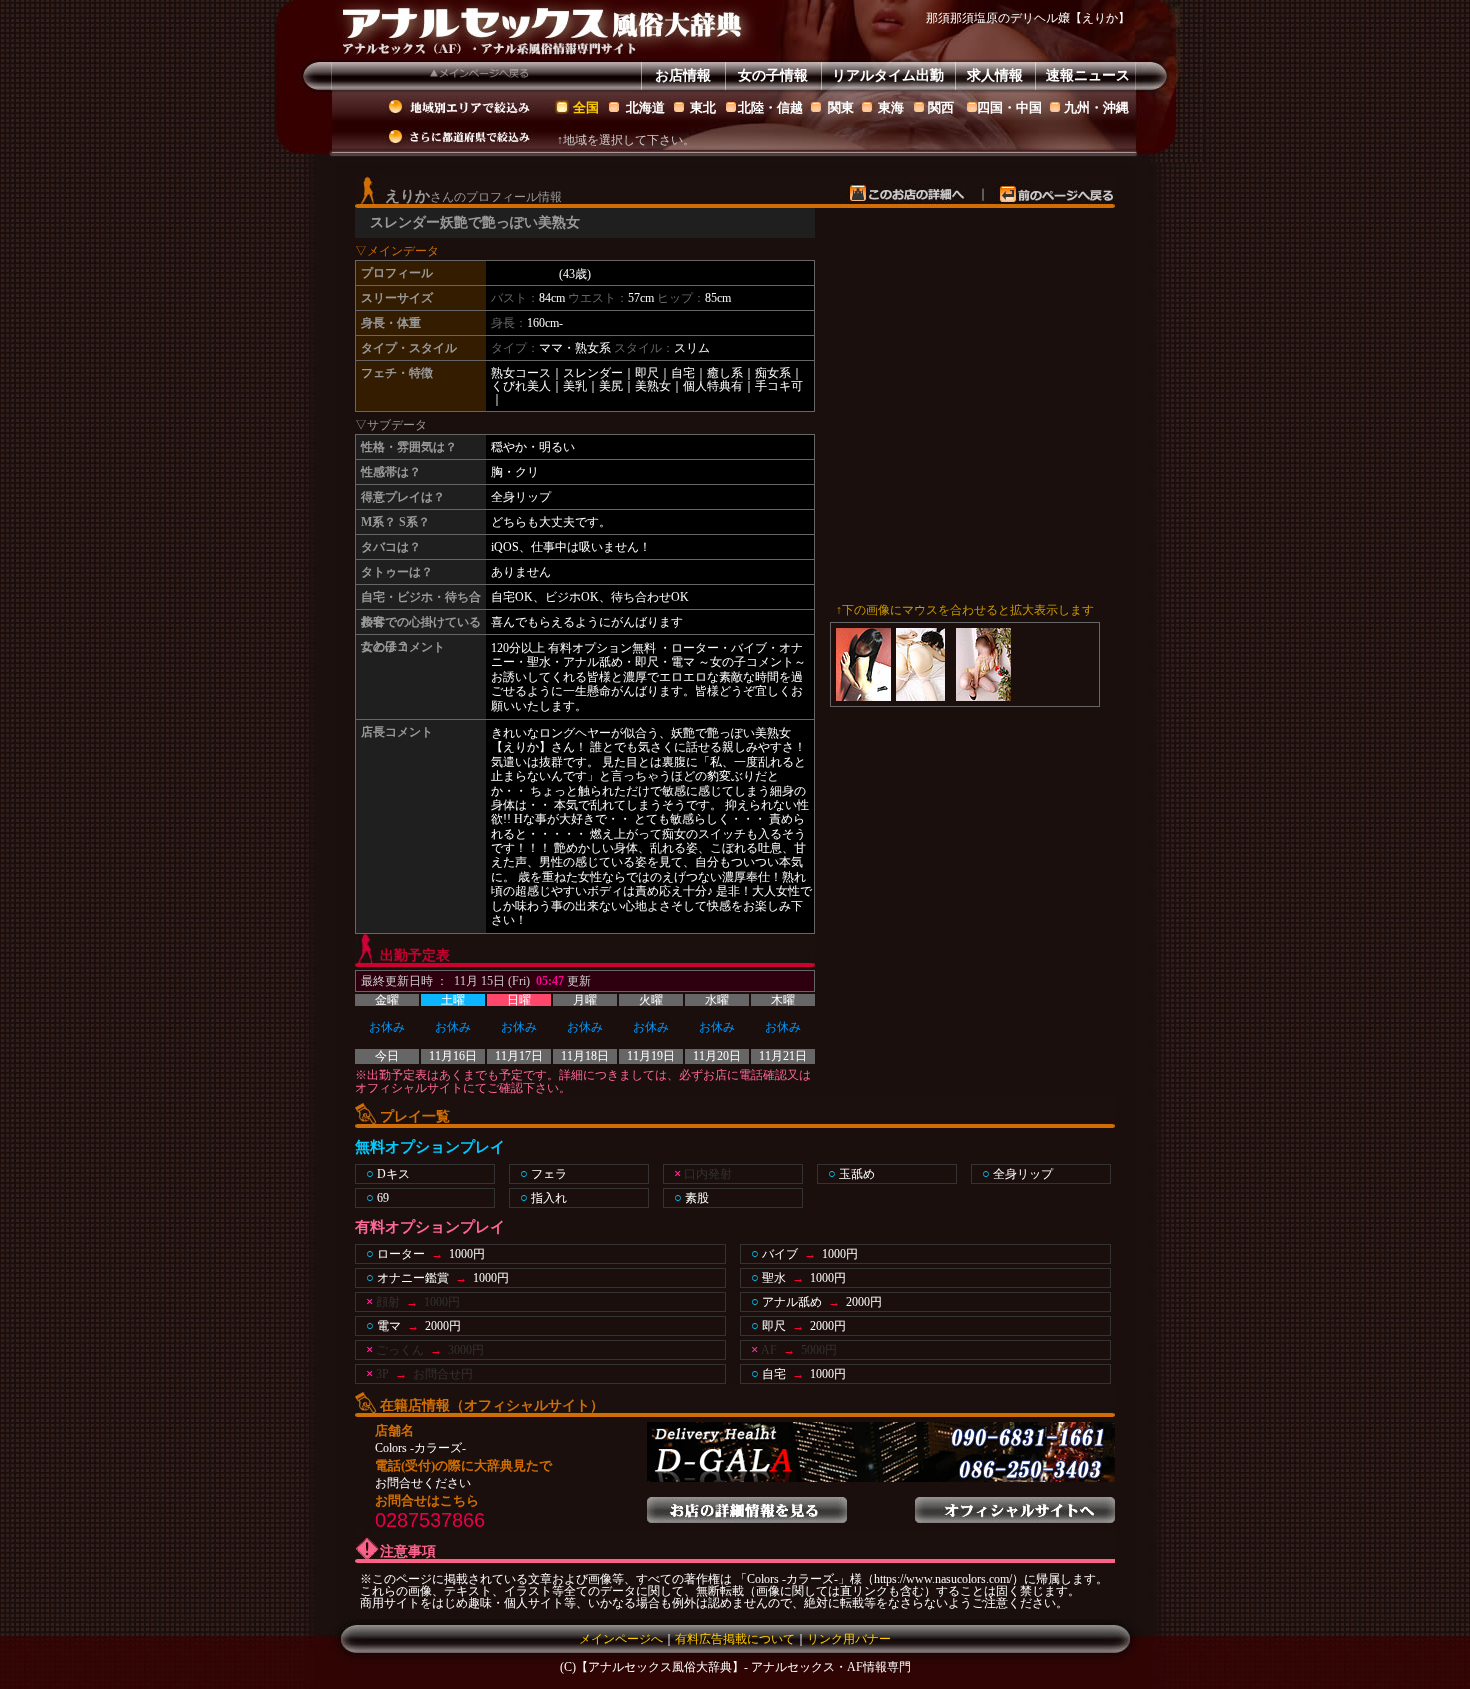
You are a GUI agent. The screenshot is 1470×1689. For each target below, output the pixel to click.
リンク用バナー (849, 1639)
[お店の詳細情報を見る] (747, 1504)
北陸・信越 (770, 107)
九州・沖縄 (1096, 107)
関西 (941, 107)
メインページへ (621, 1639)
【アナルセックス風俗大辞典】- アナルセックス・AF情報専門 (743, 1667)
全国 (586, 107)
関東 (841, 107)
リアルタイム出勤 (888, 75)
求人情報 (995, 75)
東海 (891, 107)
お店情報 (683, 75)
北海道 (645, 107)
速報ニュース (1088, 75)
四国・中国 (1009, 107)
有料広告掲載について (735, 1639)
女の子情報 (773, 75)
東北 (703, 107)
